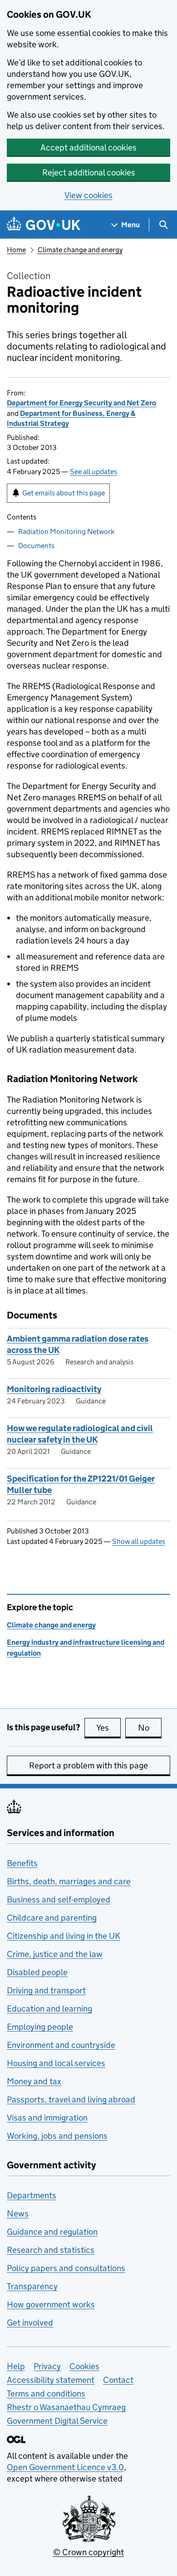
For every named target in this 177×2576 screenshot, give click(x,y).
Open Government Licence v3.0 (65, 2467)
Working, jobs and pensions (57, 2136)
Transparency (32, 2286)
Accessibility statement (51, 2380)
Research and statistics (51, 2250)
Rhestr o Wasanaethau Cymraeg (66, 2407)
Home (16, 250)
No (150, 1728)
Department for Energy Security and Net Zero (81, 403)
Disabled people (37, 1972)
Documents (36, 546)
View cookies (88, 195)
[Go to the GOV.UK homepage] (44, 225)
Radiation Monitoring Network (66, 532)
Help (16, 2366)
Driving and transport (46, 1990)
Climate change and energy (80, 250)
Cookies (84, 2366)
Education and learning (49, 2009)
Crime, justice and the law (55, 1954)
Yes (108, 1728)
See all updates (93, 472)
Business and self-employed (59, 1900)
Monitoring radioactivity (54, 1389)
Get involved (30, 2323)
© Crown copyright (88, 2552)
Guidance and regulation (52, 2232)
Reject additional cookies (89, 172)
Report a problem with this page (88, 1765)
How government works (51, 2304)
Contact (118, 2380)
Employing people (40, 2027)
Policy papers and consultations (66, 2268)
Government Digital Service (57, 2421)
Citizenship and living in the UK (64, 1936)
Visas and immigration (47, 2118)
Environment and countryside (61, 2045)
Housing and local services (56, 2063)
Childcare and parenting (52, 1918)
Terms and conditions (46, 2394)
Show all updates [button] (139, 1541)
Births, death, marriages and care (69, 1881)
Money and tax (34, 2081)
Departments (32, 2195)
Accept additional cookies (88, 147)
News (18, 2214)
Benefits (22, 1863)
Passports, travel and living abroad (71, 2099)
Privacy (47, 2366)
